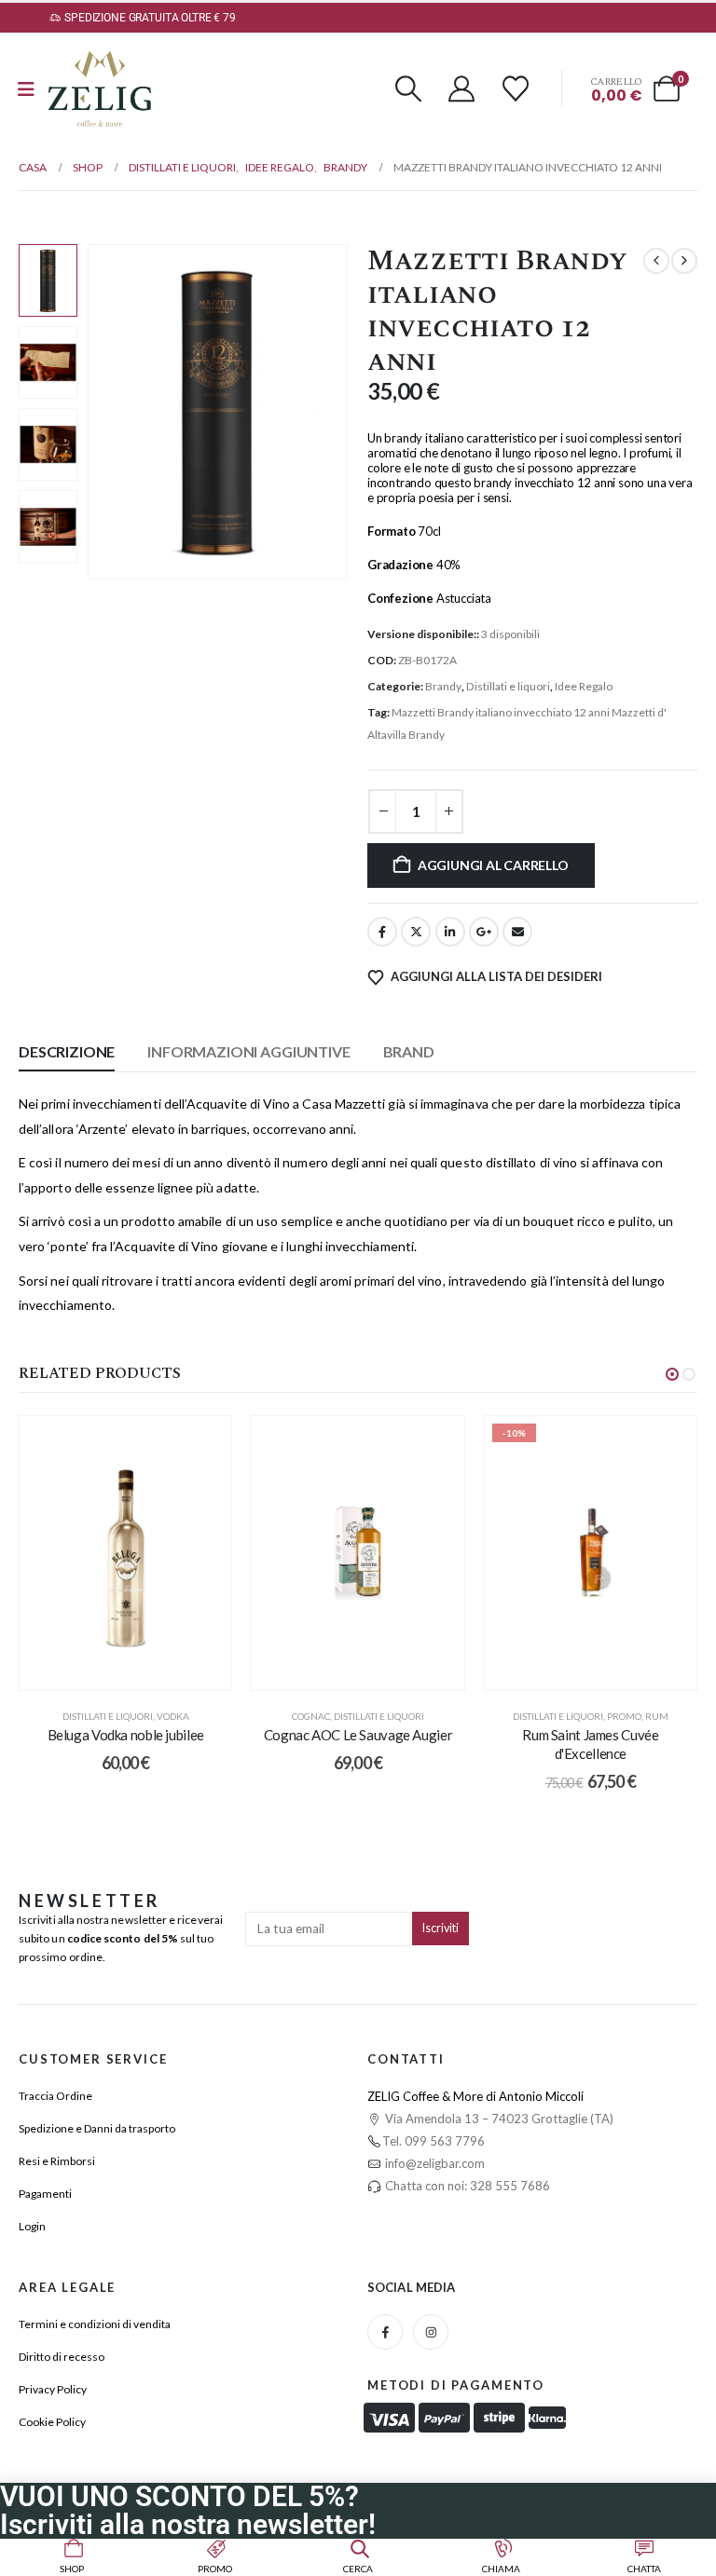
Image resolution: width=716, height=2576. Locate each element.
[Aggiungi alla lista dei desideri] (203, 1444)
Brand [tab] (409, 1051)
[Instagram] (431, 2332)
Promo (624, 1716)
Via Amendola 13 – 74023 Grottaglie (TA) (498, 2119)
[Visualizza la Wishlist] (516, 89)
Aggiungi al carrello (493, 865)
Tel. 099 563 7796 (434, 2141)
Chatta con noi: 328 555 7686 (466, 2186)
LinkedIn (450, 932)
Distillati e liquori (508, 686)
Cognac (311, 1716)
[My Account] (462, 89)
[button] (408, 89)
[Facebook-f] (385, 2332)
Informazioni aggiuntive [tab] (248, 1051)
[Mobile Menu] (26, 89)
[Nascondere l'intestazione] (100, 89)
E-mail (517, 932)
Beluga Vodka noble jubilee (126, 1735)
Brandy (443, 686)
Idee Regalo (584, 686)
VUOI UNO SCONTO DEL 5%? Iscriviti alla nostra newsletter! (188, 2510)
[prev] (656, 261)
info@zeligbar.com (434, 2163)
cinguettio (416, 932)
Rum (657, 1716)
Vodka (173, 1716)
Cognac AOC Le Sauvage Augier (358, 1735)
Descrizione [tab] (67, 1051)
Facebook (382, 932)
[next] (684, 261)
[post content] (125, 1553)
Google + (484, 932)
